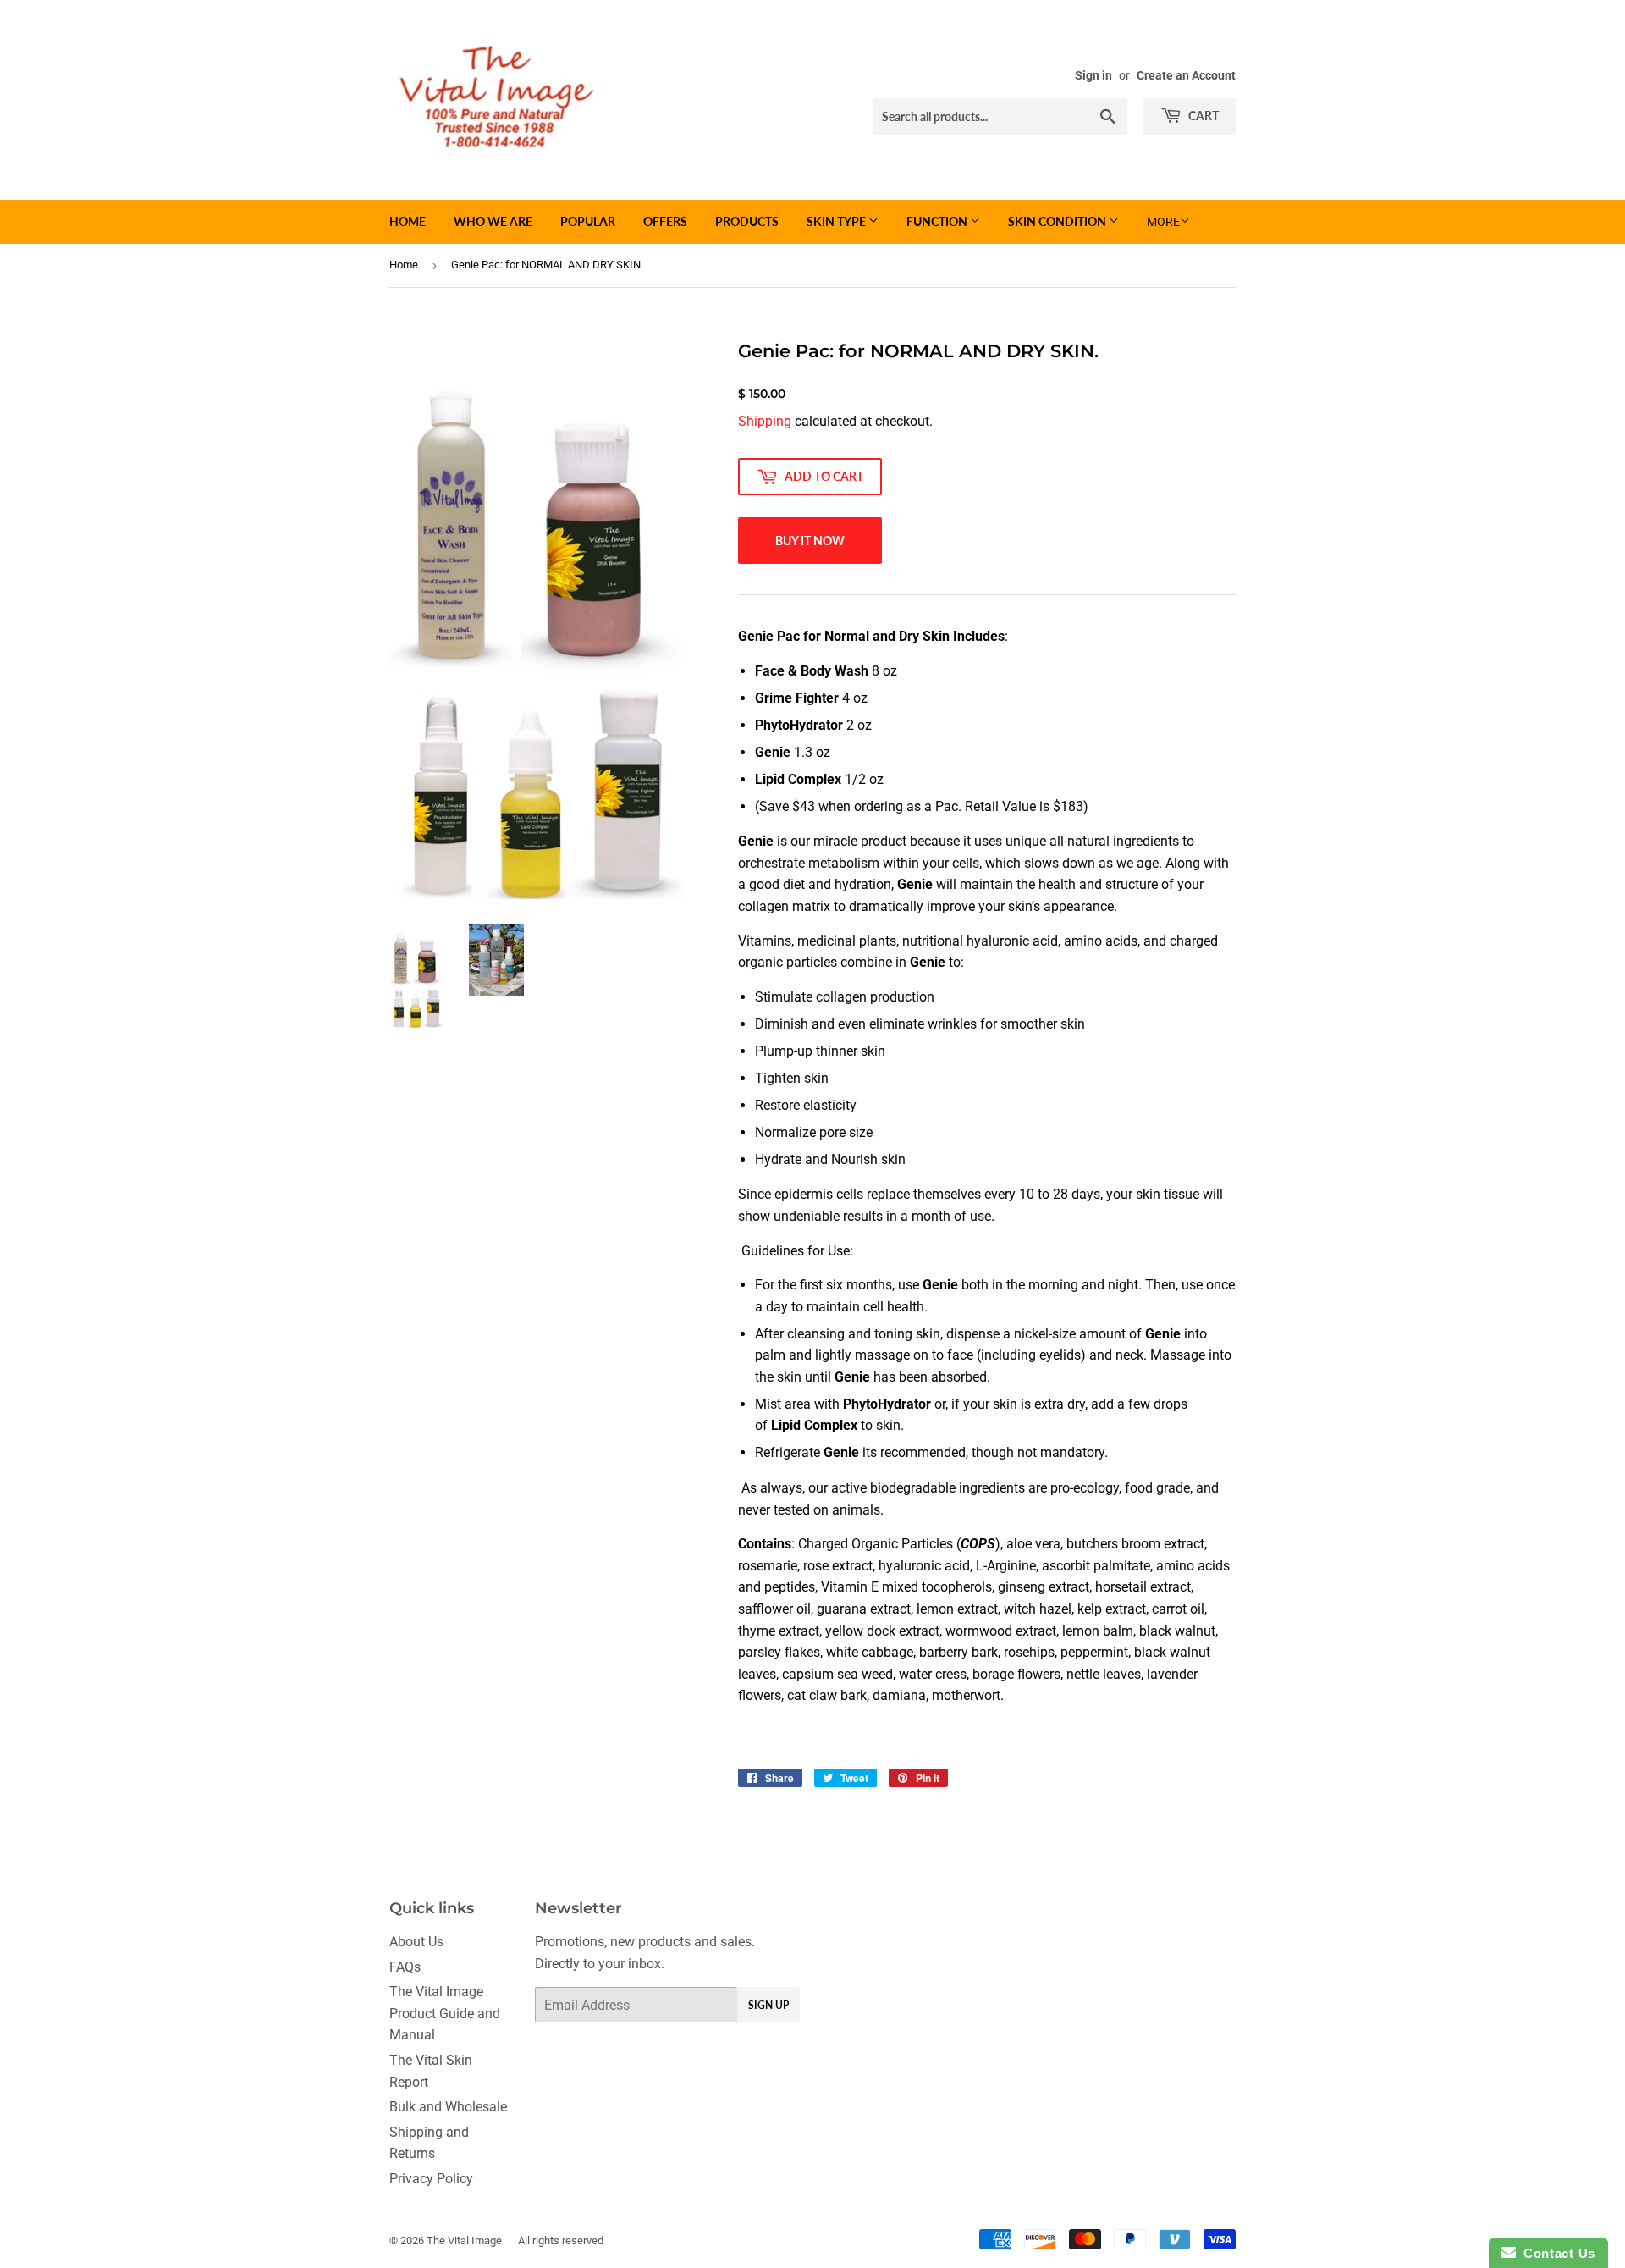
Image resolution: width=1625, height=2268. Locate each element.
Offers (665, 221)
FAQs (405, 1967)
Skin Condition (1058, 221)
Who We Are (493, 221)
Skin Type (837, 221)
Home (408, 221)
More (1163, 222)
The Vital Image (464, 2240)
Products (747, 221)
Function (938, 221)
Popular (588, 221)
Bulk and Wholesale (448, 2107)
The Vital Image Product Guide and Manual (445, 2013)
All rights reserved (561, 2240)
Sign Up (768, 2005)
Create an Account (1186, 75)
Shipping (765, 421)
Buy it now (810, 541)
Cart (1202, 116)
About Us (416, 1942)
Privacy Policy (431, 2179)
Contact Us (1556, 2253)
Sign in (1093, 75)
